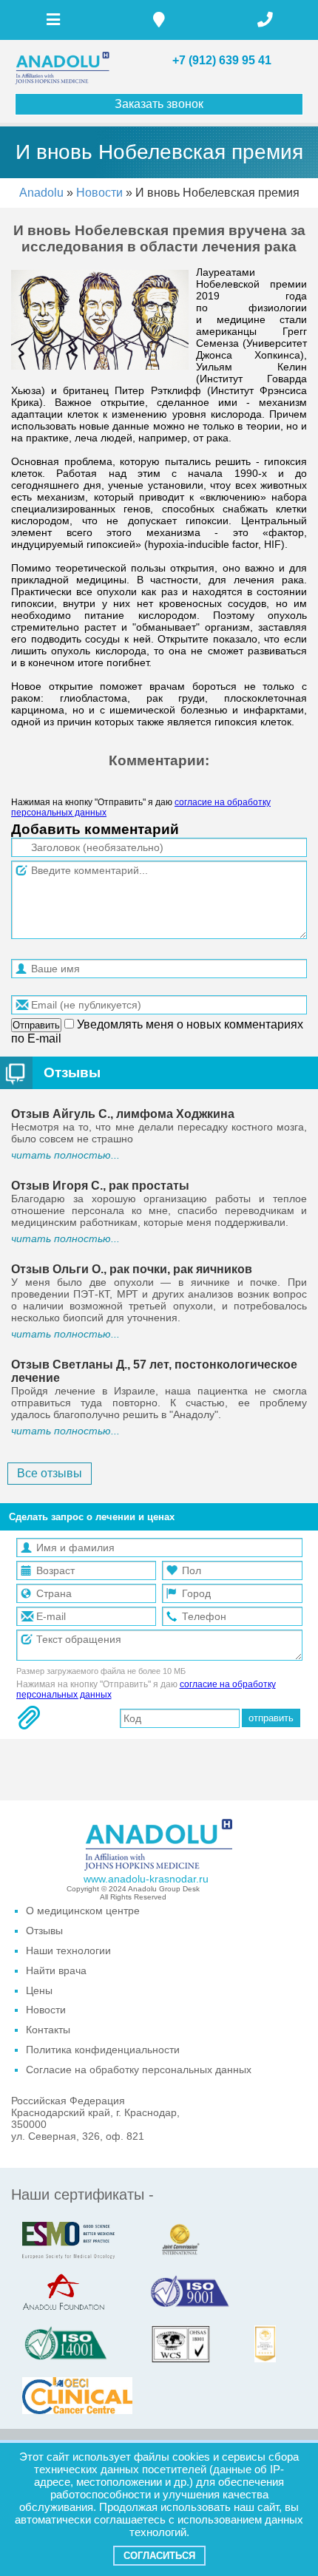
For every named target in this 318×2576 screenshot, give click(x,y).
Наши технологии (68, 1950)
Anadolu (41, 193)
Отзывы (72, 1072)
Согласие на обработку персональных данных (139, 2070)
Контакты (48, 2030)
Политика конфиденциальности (103, 2050)
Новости (101, 193)
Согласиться (159, 2556)
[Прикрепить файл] (29, 1718)
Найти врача (56, 1970)
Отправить (36, 1025)
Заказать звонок (159, 104)
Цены (39, 1990)
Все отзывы (50, 1473)
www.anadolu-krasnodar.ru (146, 1879)
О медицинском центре (83, 1911)
